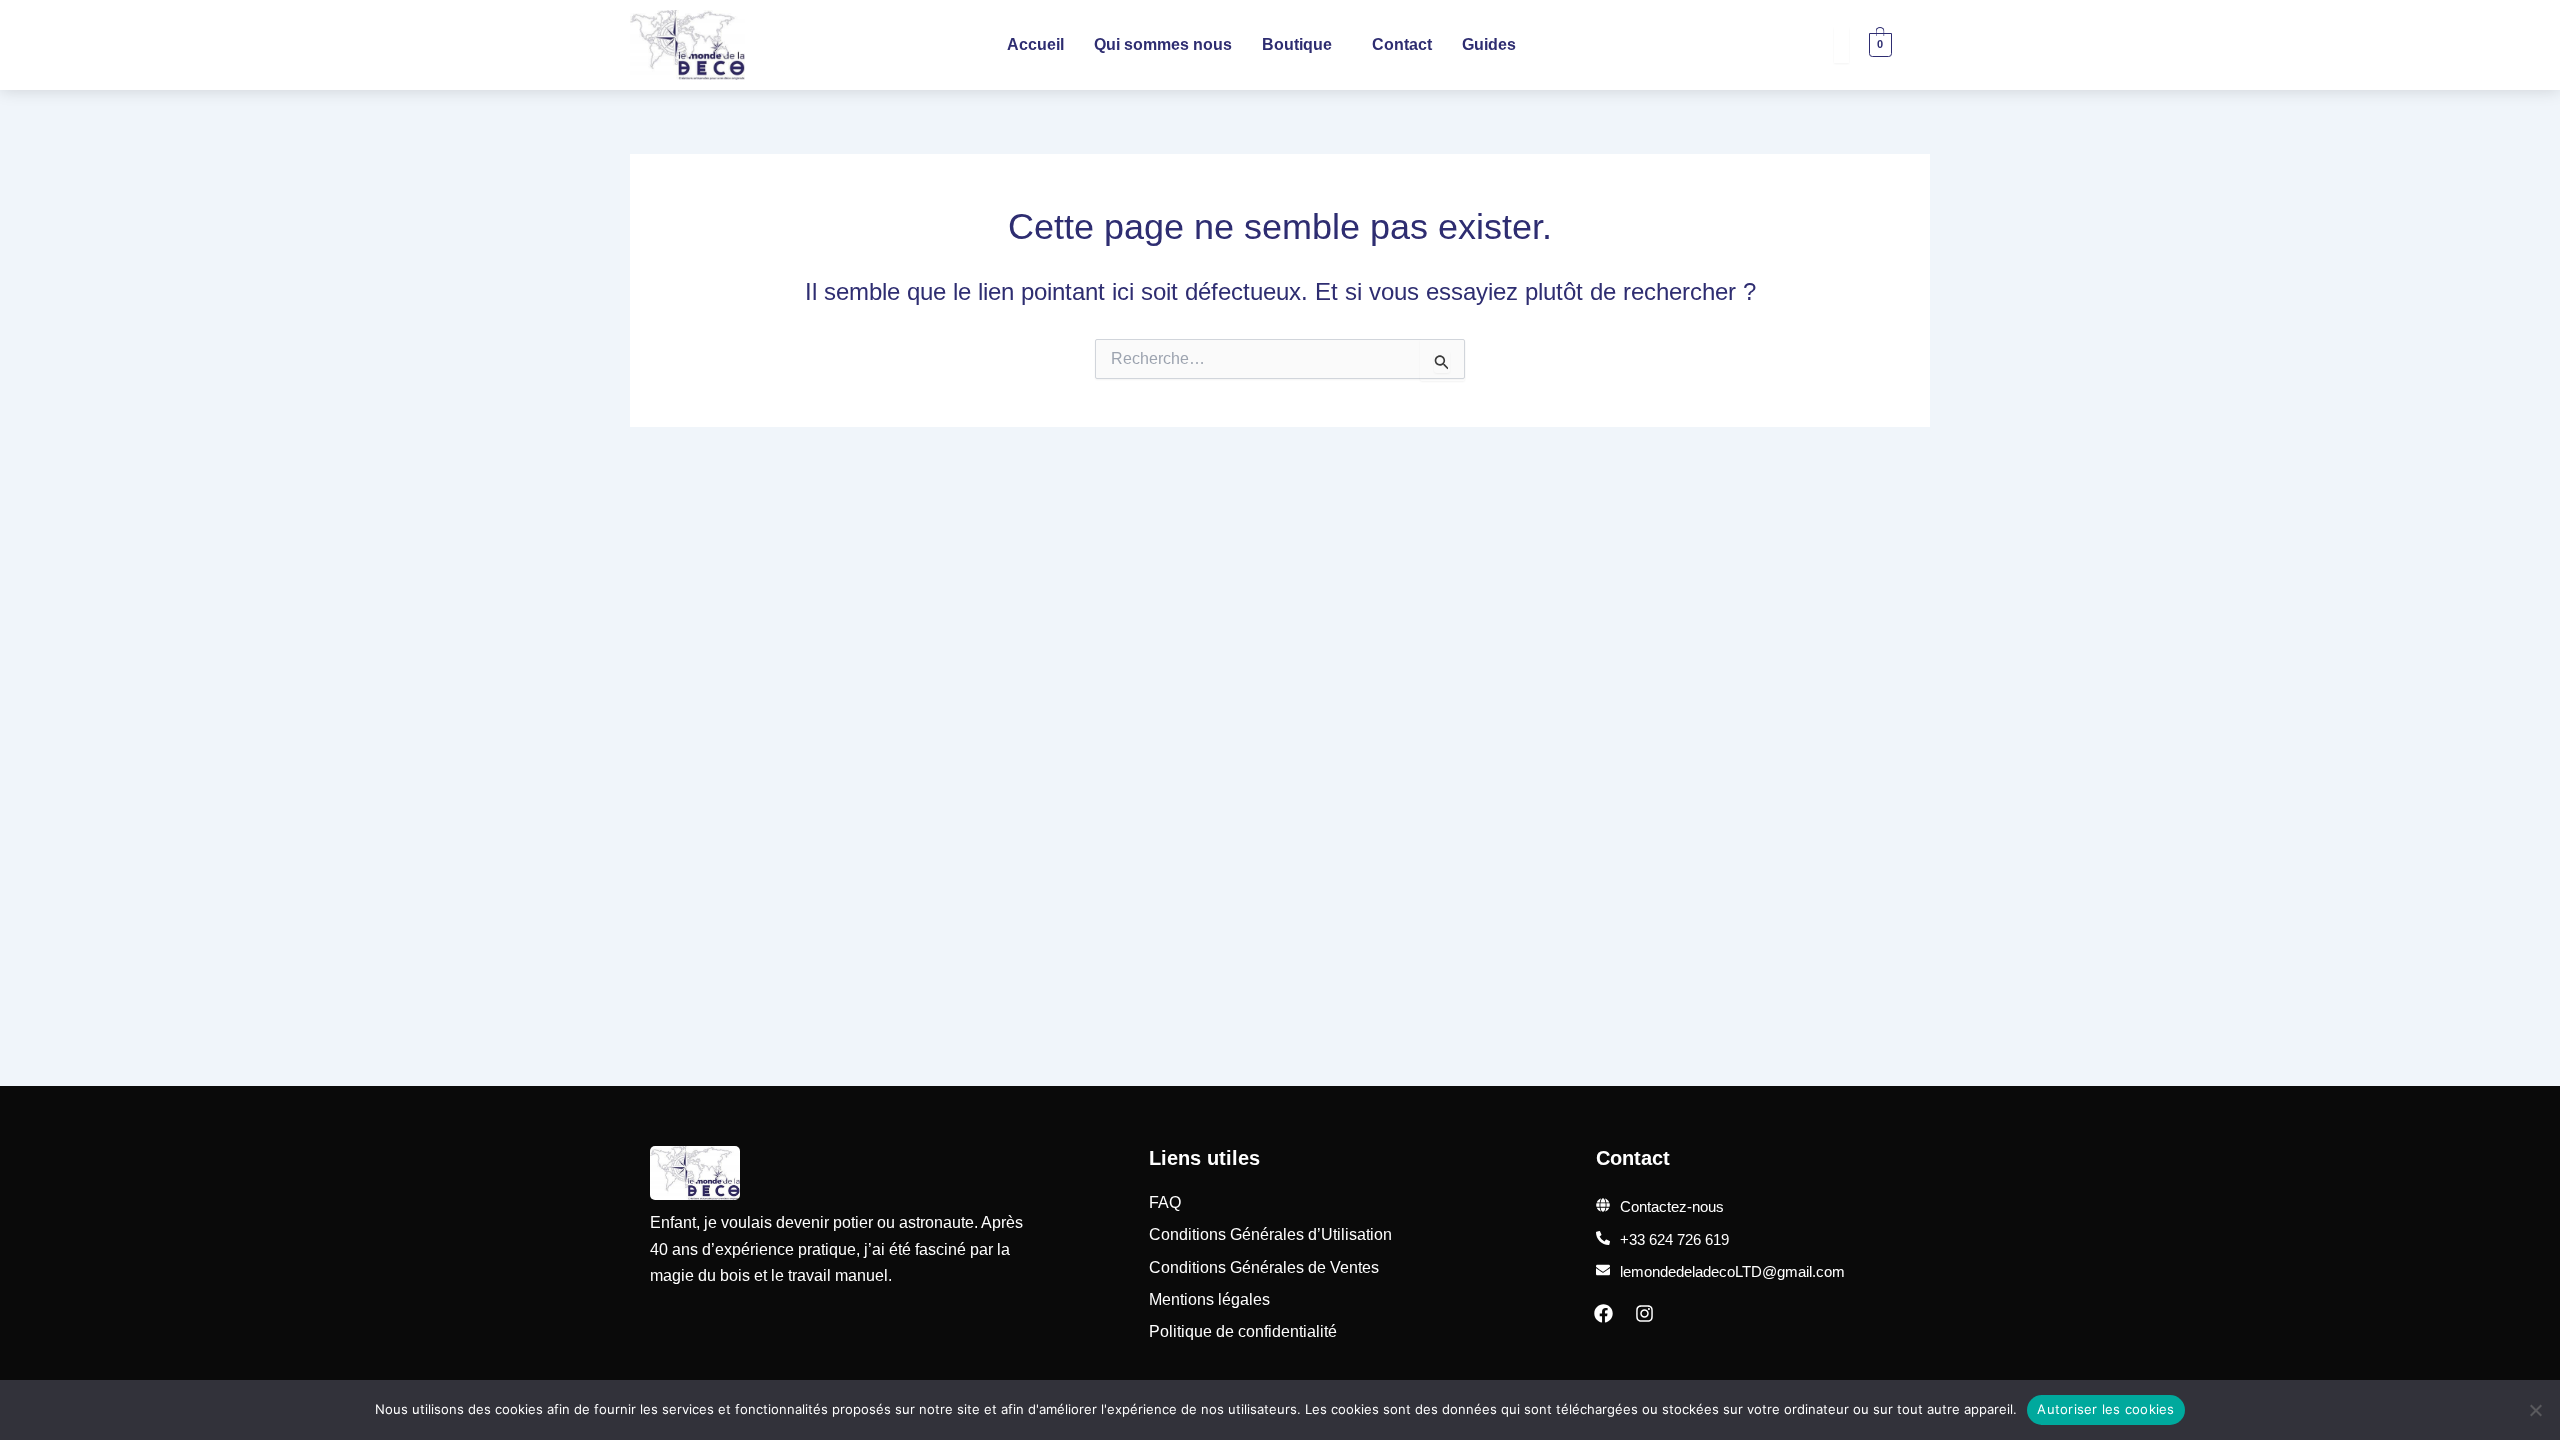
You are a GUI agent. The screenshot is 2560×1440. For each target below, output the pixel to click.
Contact (1402, 44)
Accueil (1035, 44)
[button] (1302, 45)
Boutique (1297, 44)
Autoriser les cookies (2105, 1409)
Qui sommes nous (1163, 44)
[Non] (2535, 1410)
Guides (1489, 44)
